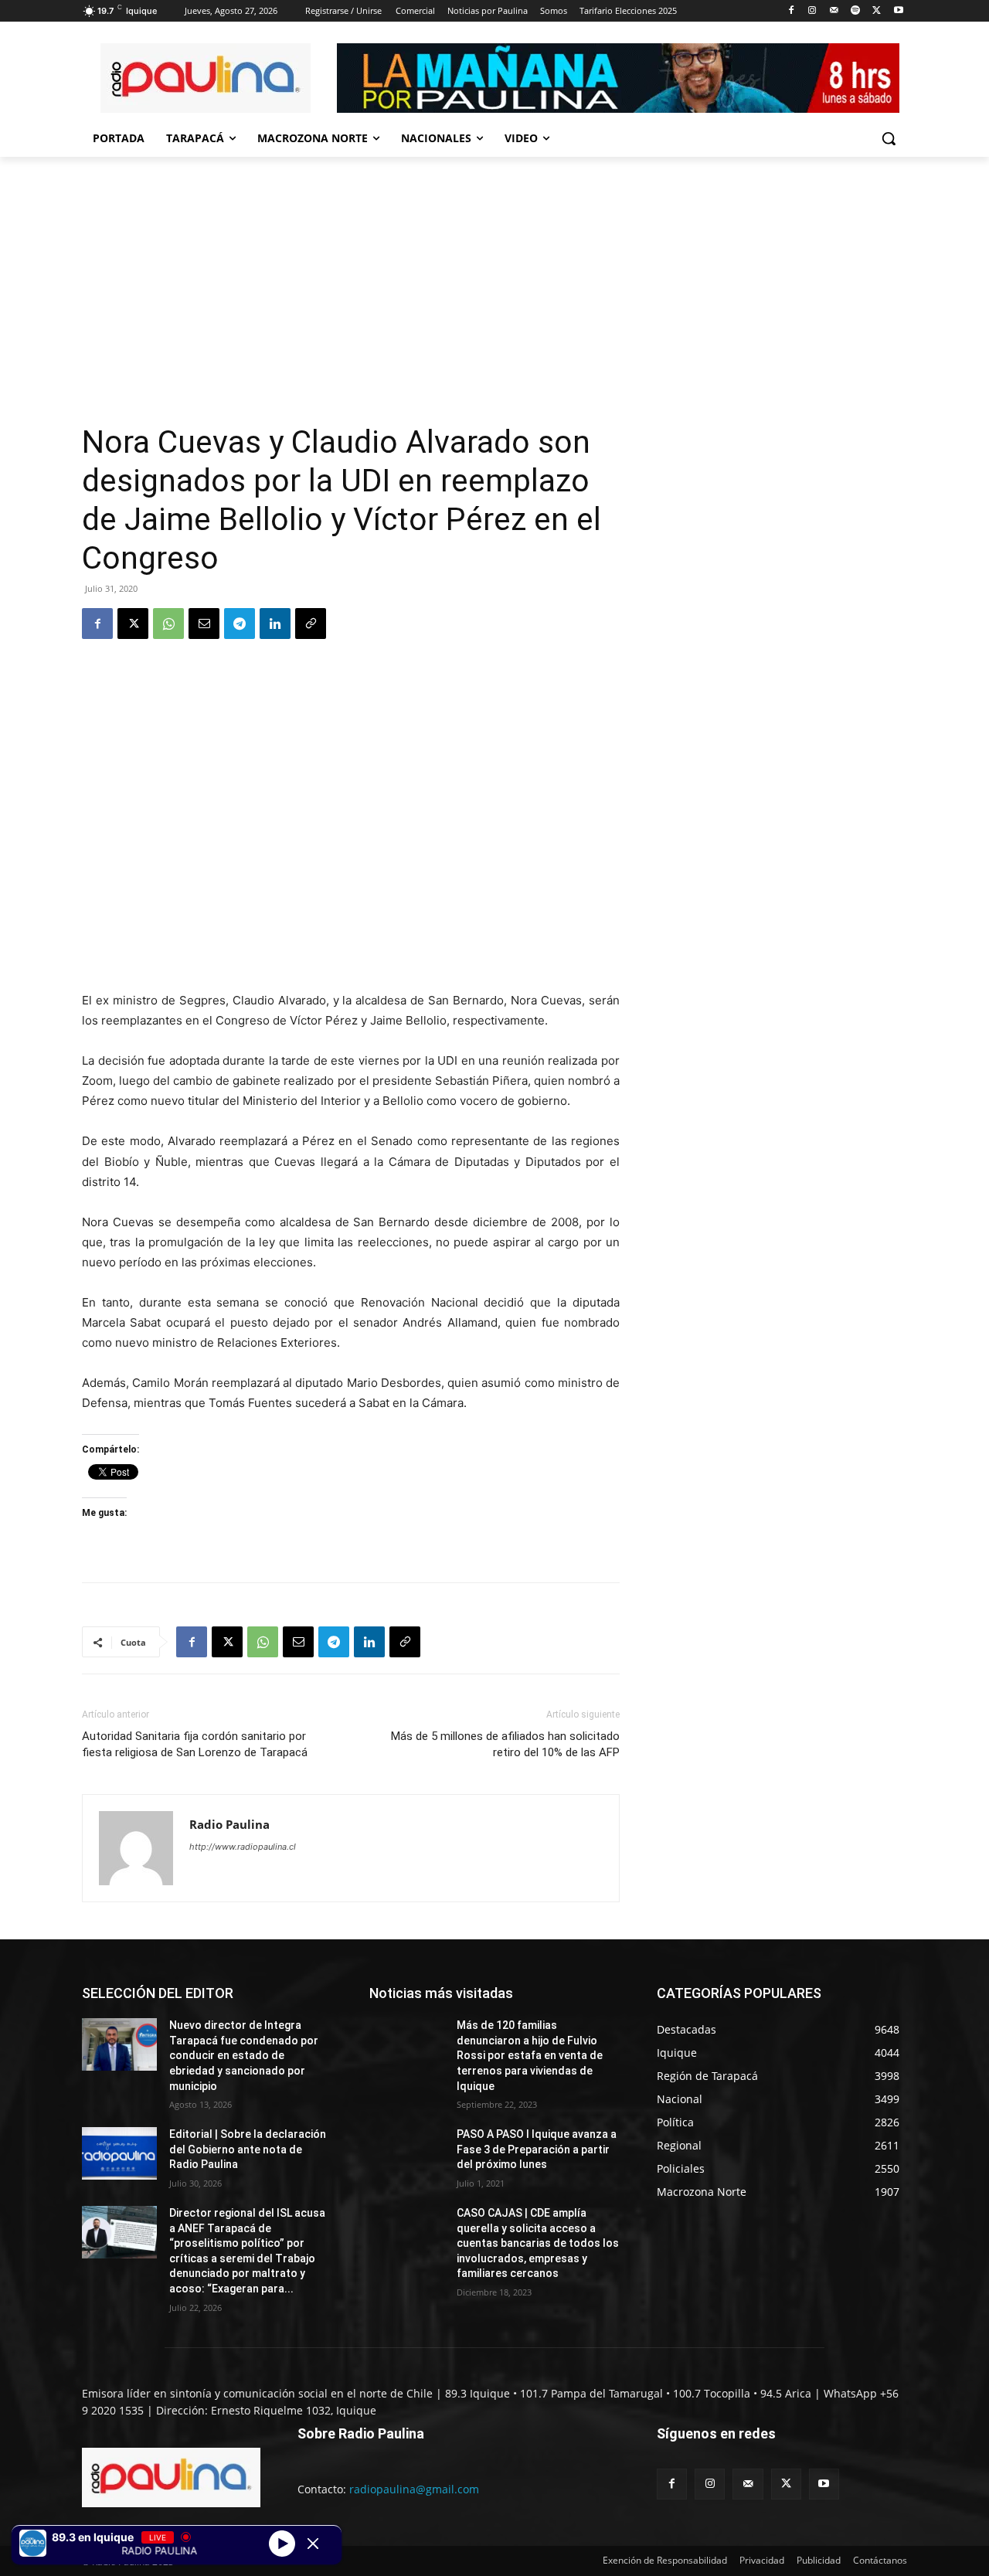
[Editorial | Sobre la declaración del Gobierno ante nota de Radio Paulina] (119, 2153)
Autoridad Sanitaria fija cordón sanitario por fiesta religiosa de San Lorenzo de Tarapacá (195, 1744)
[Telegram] (240, 624)
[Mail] (834, 11)
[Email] (204, 624)
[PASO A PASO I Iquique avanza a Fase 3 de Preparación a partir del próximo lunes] (407, 2153)
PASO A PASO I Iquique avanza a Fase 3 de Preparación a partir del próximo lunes (537, 2149)
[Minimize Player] (313, 2544)
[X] (877, 11)
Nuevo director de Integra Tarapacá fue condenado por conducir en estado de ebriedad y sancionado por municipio (244, 2055)
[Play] (282, 2543)
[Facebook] (791, 11)
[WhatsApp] (168, 624)
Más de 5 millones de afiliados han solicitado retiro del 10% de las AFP (505, 1744)
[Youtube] (898, 11)
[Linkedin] (275, 624)
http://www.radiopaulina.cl (243, 1847)
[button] (889, 138)
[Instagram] (812, 11)
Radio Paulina (229, 1824)
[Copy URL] (311, 624)
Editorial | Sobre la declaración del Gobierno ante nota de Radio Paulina (248, 2149)
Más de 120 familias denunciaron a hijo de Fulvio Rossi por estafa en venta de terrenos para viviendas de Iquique (530, 2055)
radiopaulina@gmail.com (414, 2489)
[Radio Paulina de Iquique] (206, 78)
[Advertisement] (351, 307)
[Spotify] (856, 11)
